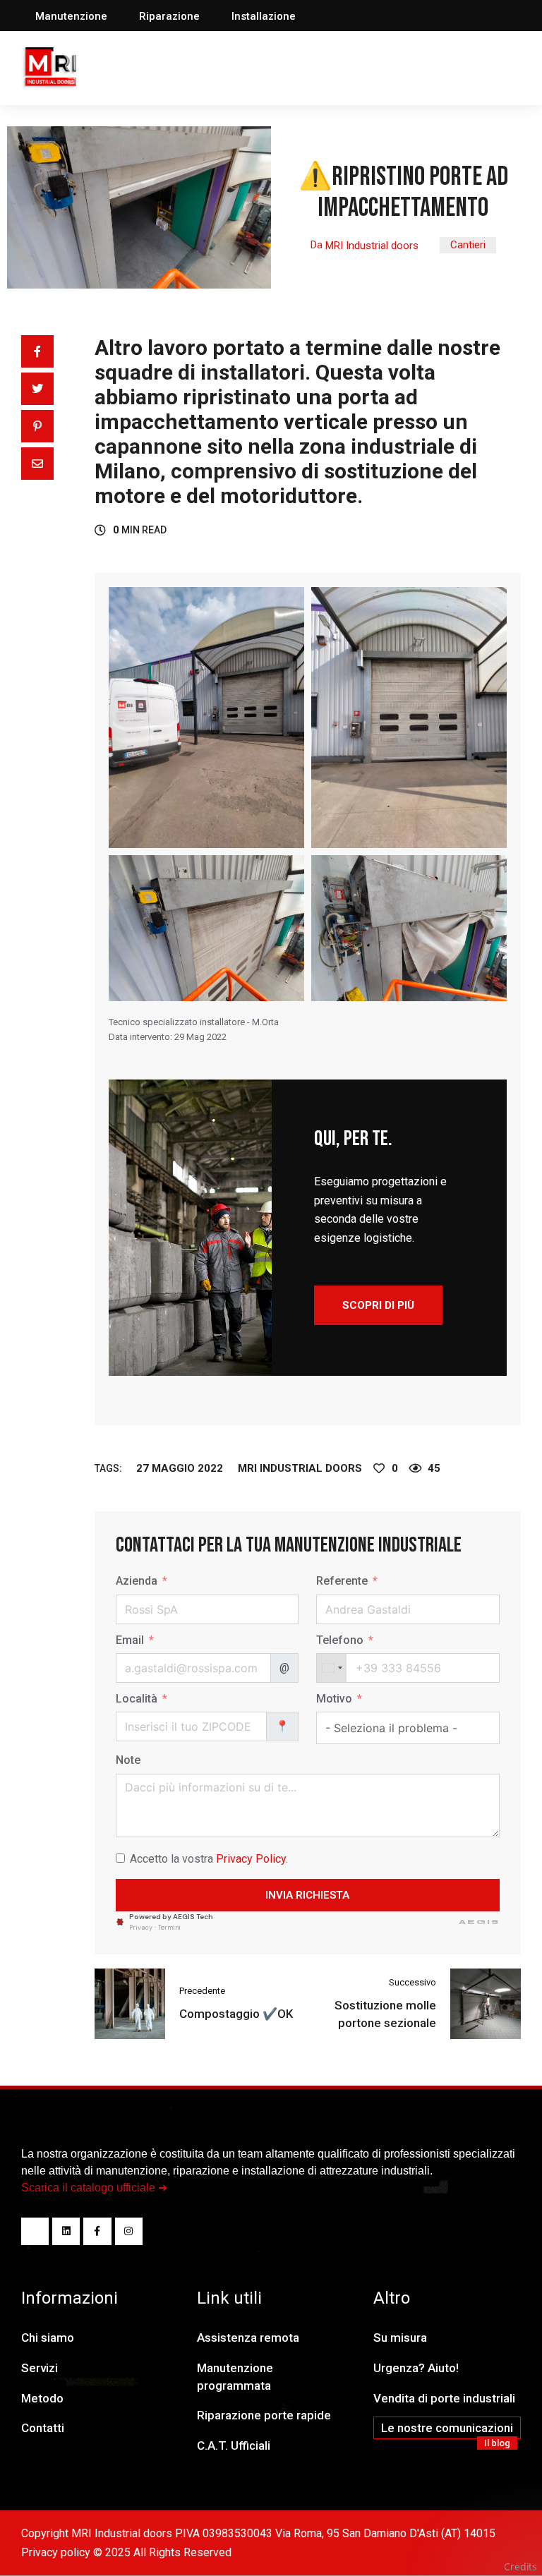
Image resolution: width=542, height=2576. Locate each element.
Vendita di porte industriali (444, 2398)
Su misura (400, 2338)
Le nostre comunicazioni (447, 2428)
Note (128, 1760)
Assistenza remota (248, 2338)
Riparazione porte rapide (264, 2415)
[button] (71, 17)
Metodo (42, 2398)
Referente (342, 1581)
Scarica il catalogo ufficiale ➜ (94, 2188)
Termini (169, 1928)
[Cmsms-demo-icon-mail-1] (35, 2231)
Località (137, 1699)
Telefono (340, 1640)
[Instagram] (129, 2231)
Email (130, 1640)
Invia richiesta (307, 1895)
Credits (520, 2566)
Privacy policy (56, 2552)
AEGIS (479, 1922)
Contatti (43, 2428)
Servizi (40, 2368)
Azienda (137, 1581)
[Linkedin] (66, 2231)
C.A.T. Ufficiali (234, 2445)
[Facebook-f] (97, 2231)
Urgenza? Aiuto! (416, 2368)
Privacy (141, 1928)
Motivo (334, 1699)
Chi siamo (48, 2338)
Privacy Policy (251, 1859)
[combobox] (332, 1668)
